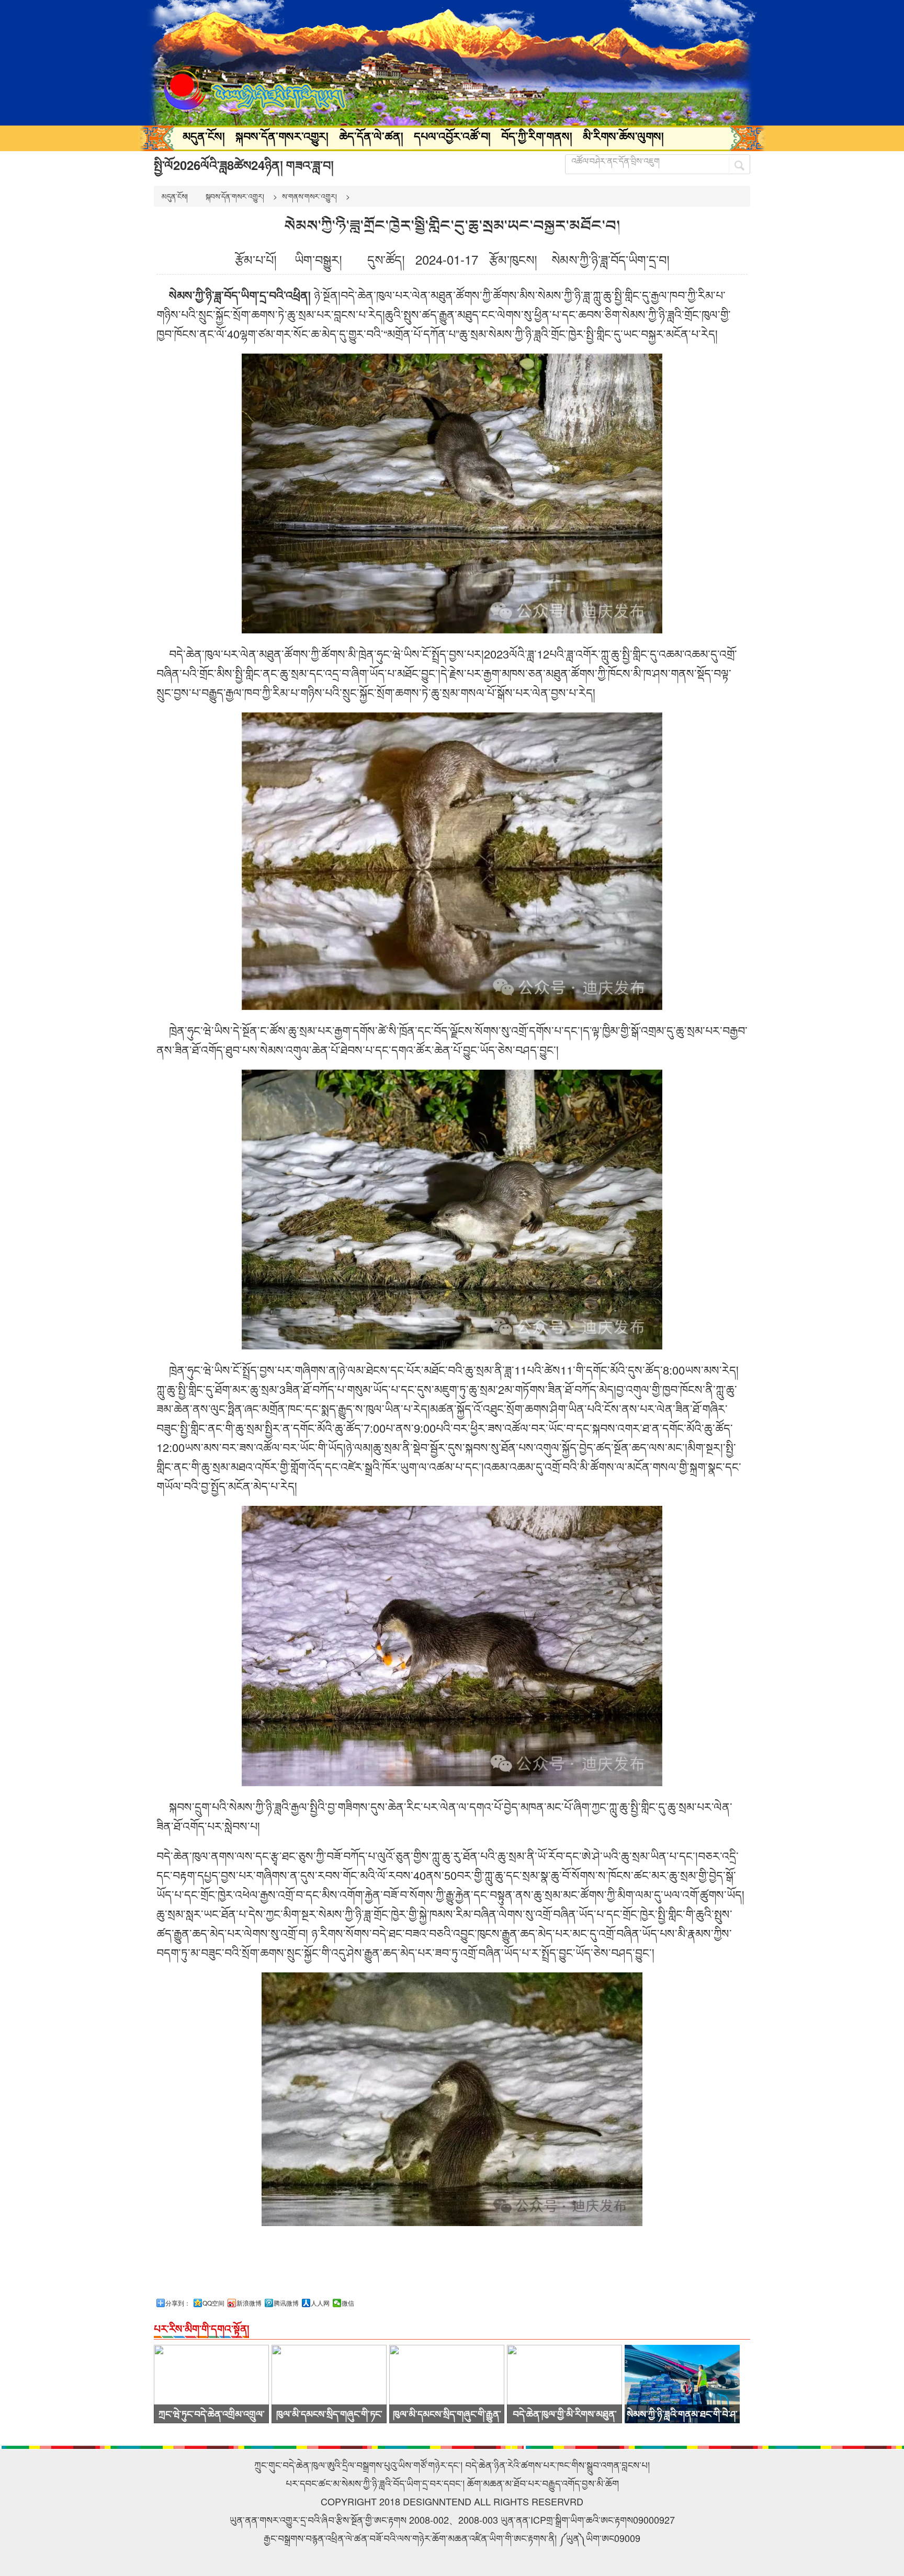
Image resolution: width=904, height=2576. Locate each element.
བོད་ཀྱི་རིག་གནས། (537, 136)
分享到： (178, 2303)
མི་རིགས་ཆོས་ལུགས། (623, 136)
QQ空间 (213, 2303)
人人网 (320, 2303)
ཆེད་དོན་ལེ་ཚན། (371, 136)
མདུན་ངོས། (204, 136)
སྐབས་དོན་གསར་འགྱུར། (282, 136)
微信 (348, 2303)
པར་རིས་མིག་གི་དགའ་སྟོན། (201, 2328)
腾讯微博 (286, 2303)
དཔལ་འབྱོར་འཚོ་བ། (452, 136)
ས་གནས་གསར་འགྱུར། (309, 196)
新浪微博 (249, 2303)
